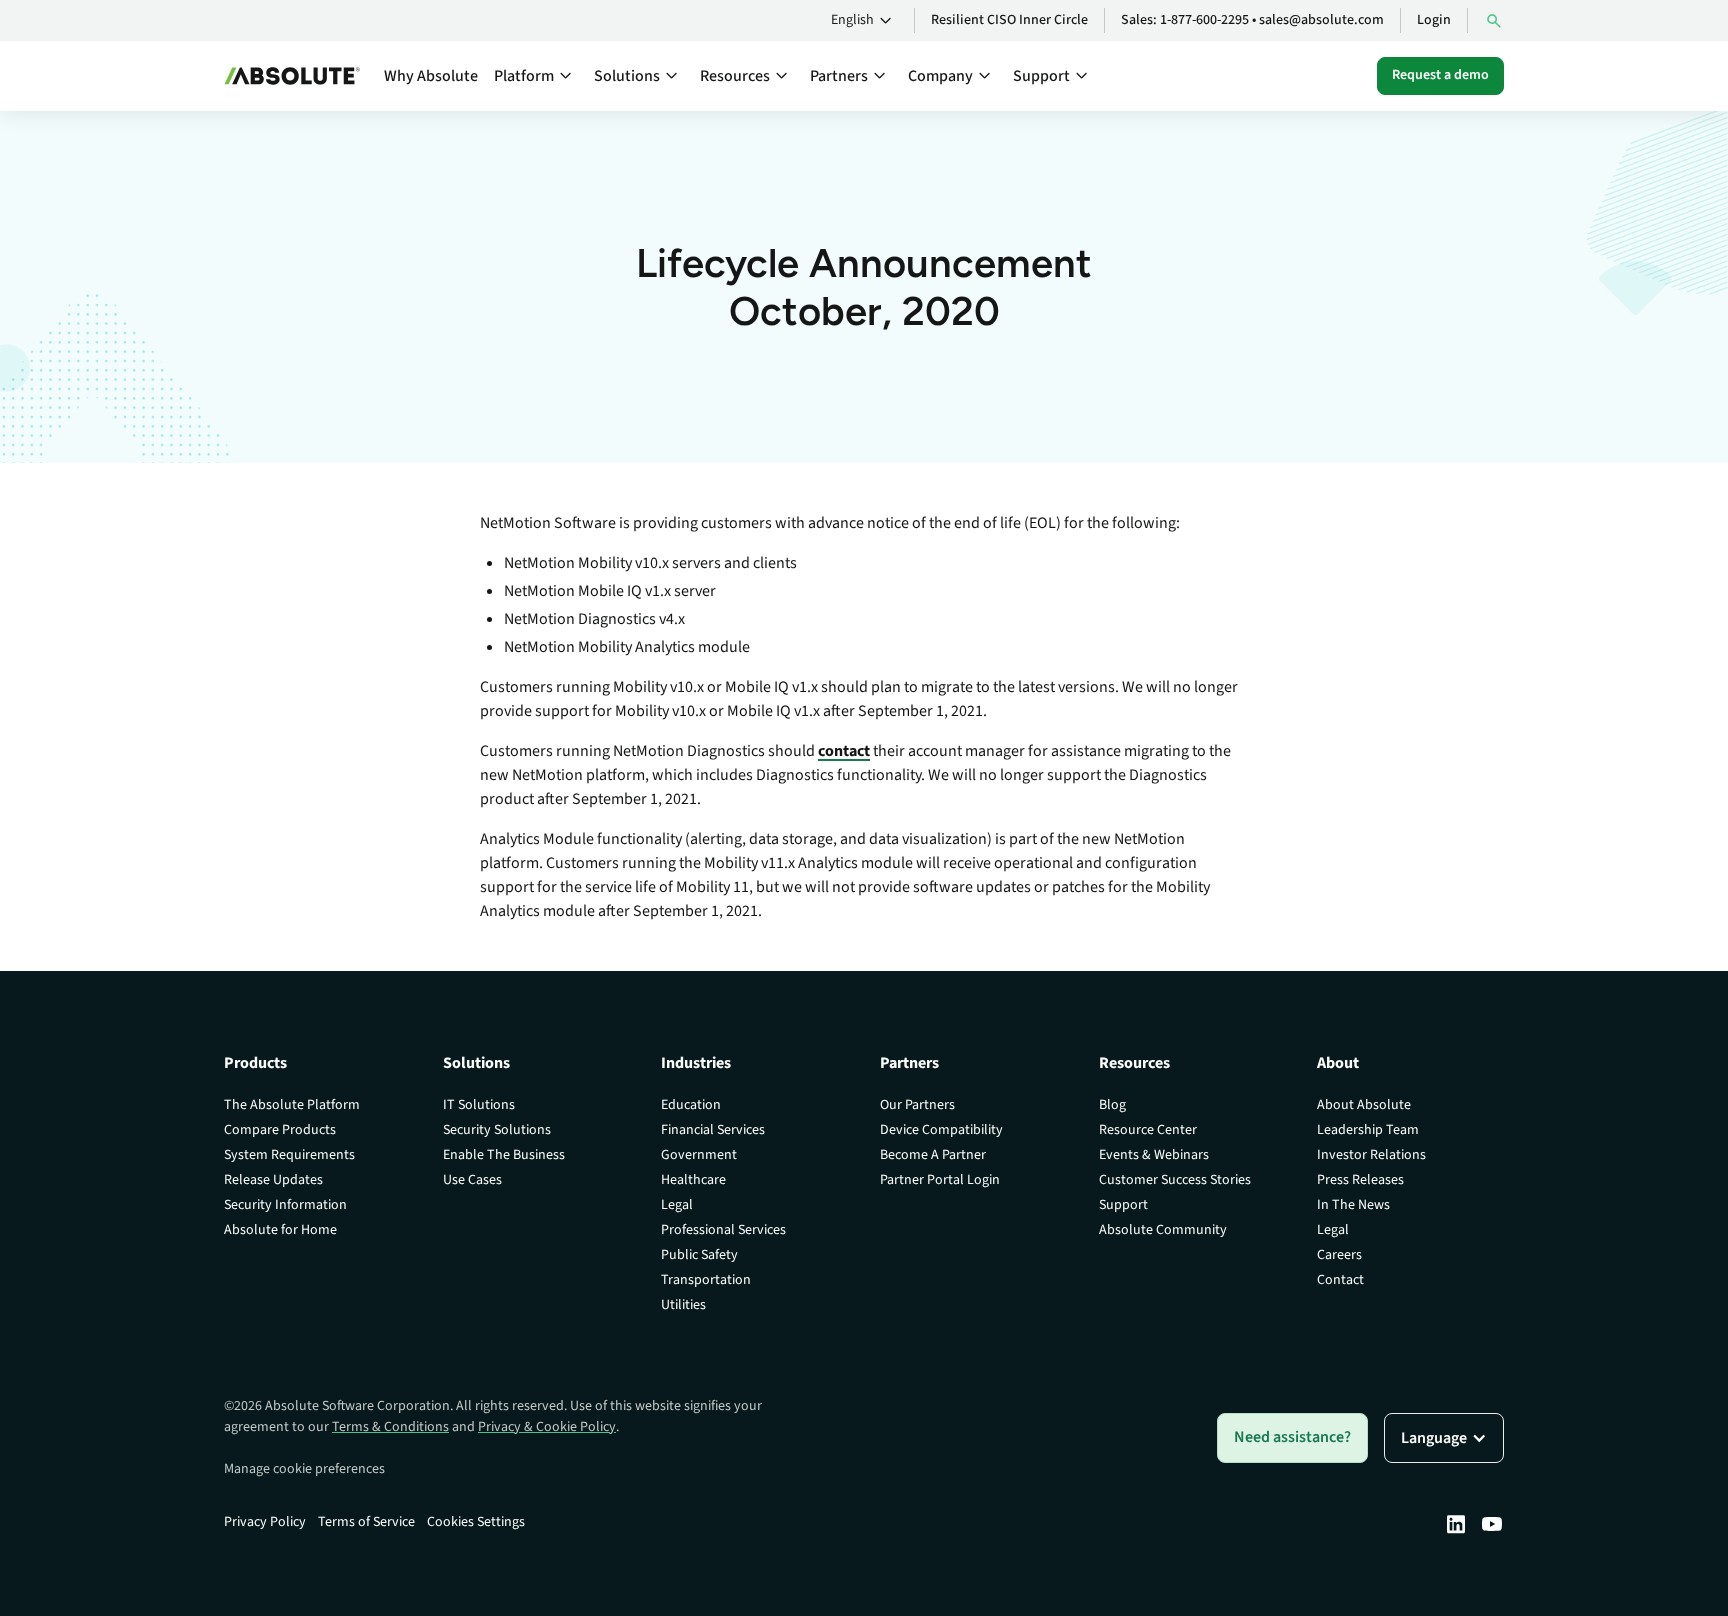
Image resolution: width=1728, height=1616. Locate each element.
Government (699, 1155)
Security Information (285, 1205)
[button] (864, 21)
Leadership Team (1368, 1130)
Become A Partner (933, 1155)
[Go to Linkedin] (1456, 1524)
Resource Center (1148, 1130)
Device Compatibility (941, 1130)
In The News (1353, 1205)
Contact (1340, 1280)
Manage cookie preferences (304, 1469)
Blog (1112, 1105)
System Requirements (289, 1155)
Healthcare (693, 1180)
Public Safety (699, 1255)
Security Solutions (497, 1130)
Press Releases (1360, 1180)
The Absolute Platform (292, 1105)
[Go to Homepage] (292, 76)
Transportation (706, 1280)
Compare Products (280, 1130)
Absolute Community (1163, 1230)
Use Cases (472, 1180)
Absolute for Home (280, 1230)
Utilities (683, 1305)
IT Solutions (479, 1105)
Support (1123, 1205)
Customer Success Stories (1175, 1180)
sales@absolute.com (1321, 20)
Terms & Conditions (390, 1427)
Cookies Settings (476, 1522)
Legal (677, 1205)
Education (691, 1105)
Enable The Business (504, 1155)
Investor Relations (1371, 1155)
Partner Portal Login (940, 1180)
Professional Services (723, 1230)
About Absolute (1364, 1105)
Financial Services (713, 1130)
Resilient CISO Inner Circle (1009, 20)
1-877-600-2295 (1204, 20)
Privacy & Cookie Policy (547, 1427)
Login (1434, 20)
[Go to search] (1494, 20)
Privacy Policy (265, 1522)
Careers (1339, 1255)
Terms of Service (366, 1522)
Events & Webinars (1154, 1155)
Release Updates (273, 1180)
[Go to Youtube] (1492, 1524)
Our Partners (917, 1105)
